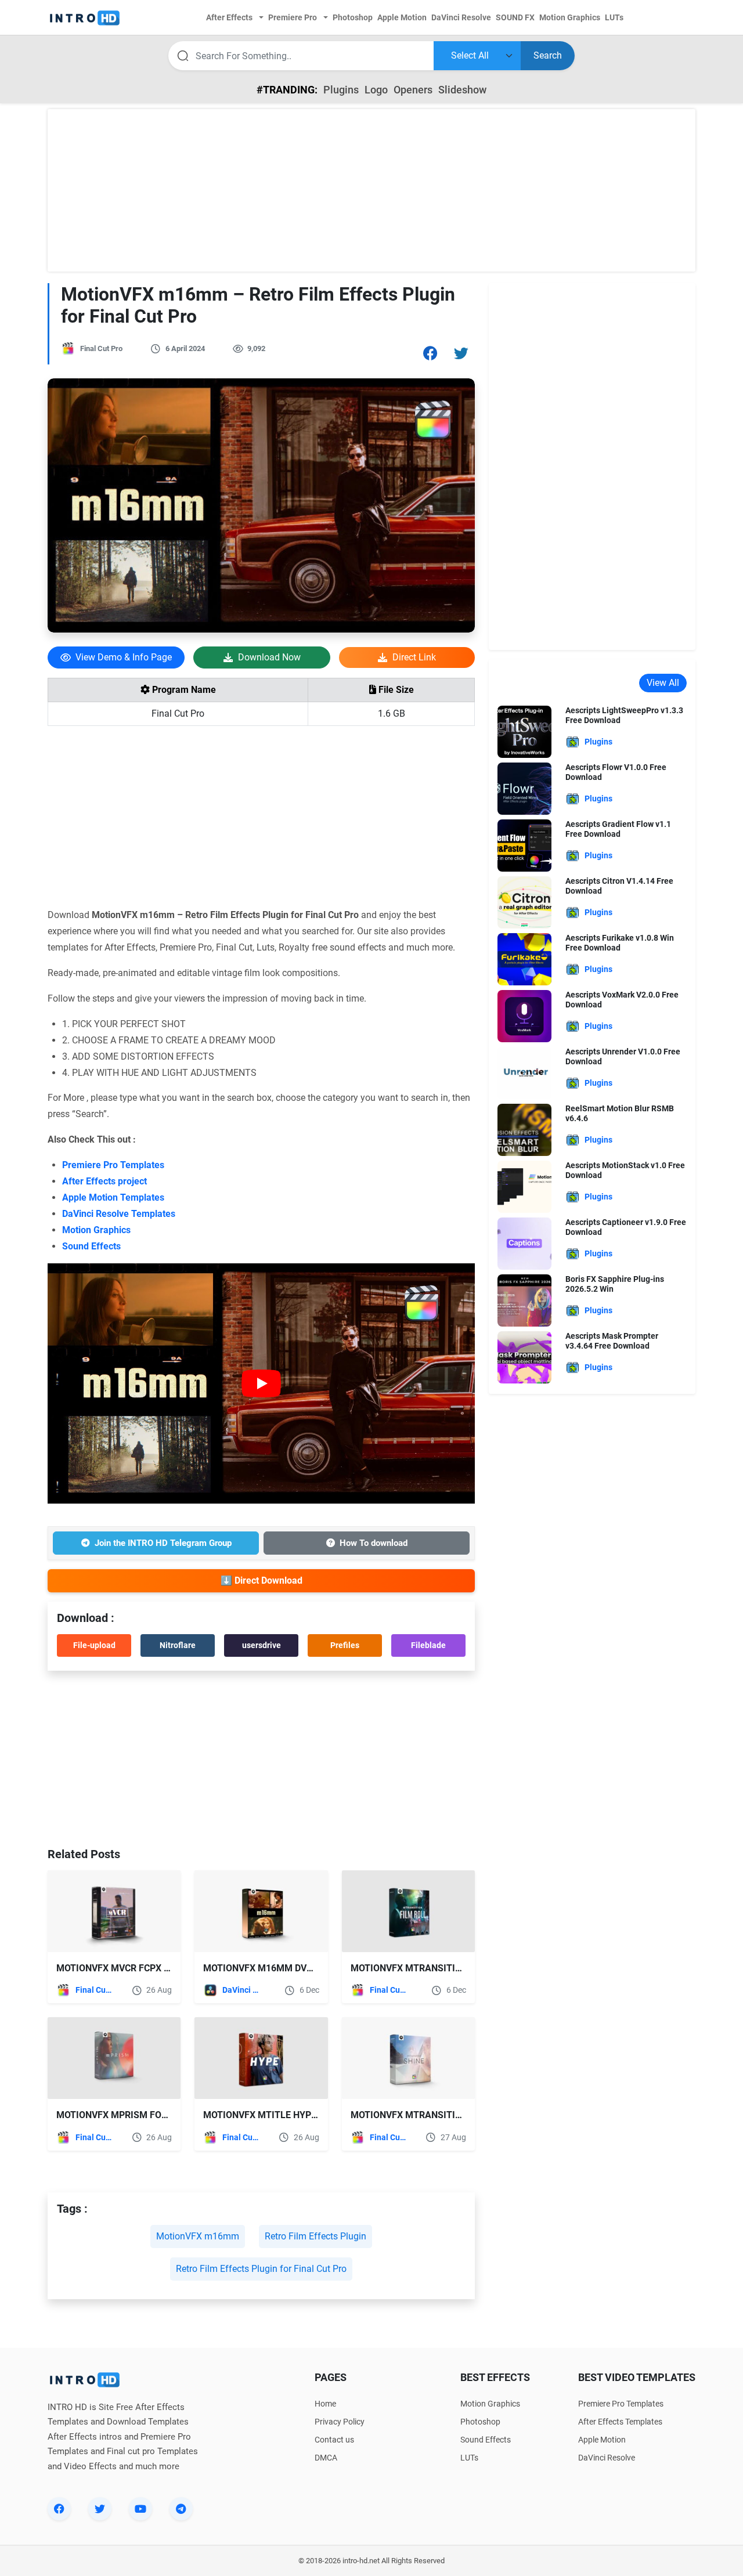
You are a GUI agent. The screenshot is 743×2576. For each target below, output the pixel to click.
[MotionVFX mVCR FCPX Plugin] (114, 1911)
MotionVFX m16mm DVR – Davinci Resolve (301, 1968)
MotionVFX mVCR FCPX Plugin (127, 1968)
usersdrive (262, 1645)
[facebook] (59, 2509)
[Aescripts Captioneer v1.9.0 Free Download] (524, 1243)
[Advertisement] (371, 190)
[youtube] (140, 2509)
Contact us (334, 2440)
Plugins (341, 90)
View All (663, 683)
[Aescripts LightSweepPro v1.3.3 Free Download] (524, 731)
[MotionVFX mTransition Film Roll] (408, 1911)
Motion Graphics (96, 1230)
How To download (374, 1543)
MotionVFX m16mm (198, 2236)
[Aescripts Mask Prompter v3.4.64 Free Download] (524, 1356)
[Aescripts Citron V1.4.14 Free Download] (524, 902)
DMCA (326, 2458)
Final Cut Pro (101, 348)
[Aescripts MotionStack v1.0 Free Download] (524, 1186)
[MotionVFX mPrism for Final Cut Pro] (114, 2058)
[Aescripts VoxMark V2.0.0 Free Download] (524, 1015)
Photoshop (480, 2422)
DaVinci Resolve (242, 1990)
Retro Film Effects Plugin (315, 2236)
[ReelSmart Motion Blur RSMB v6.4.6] (524, 1129)
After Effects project (104, 1181)
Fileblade (428, 1645)
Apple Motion (602, 2440)
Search (548, 55)
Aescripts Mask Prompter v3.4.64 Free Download (612, 1341)
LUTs (469, 2458)
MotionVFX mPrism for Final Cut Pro (146, 2115)
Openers (413, 90)
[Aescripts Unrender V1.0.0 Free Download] (524, 1072)
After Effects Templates (620, 2422)
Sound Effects (91, 1246)
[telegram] (181, 2509)
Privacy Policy (340, 2422)
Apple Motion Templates (113, 1197)
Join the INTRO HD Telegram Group (163, 1543)
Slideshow (462, 90)
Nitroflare (178, 1645)
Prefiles (345, 1645)
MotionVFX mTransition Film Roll (434, 1968)
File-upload (94, 1645)
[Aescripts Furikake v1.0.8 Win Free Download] (524, 958)
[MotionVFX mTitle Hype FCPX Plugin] (261, 2058)
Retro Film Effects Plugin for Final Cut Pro (261, 2269)
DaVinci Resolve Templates (119, 1214)
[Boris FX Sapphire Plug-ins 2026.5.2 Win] (524, 1300)
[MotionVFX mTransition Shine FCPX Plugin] (408, 2058)
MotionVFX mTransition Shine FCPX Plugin (454, 2115)
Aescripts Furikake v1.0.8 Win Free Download (620, 943)
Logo (376, 90)
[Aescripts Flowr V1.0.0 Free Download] (524, 788)
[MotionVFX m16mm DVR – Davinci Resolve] (261, 1911)
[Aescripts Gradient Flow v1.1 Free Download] (524, 845)
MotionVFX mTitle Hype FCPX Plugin (290, 2115)
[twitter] (100, 2509)
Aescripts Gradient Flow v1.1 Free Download (618, 829)
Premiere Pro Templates (113, 1165)
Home (325, 2404)
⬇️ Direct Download (262, 1580)
